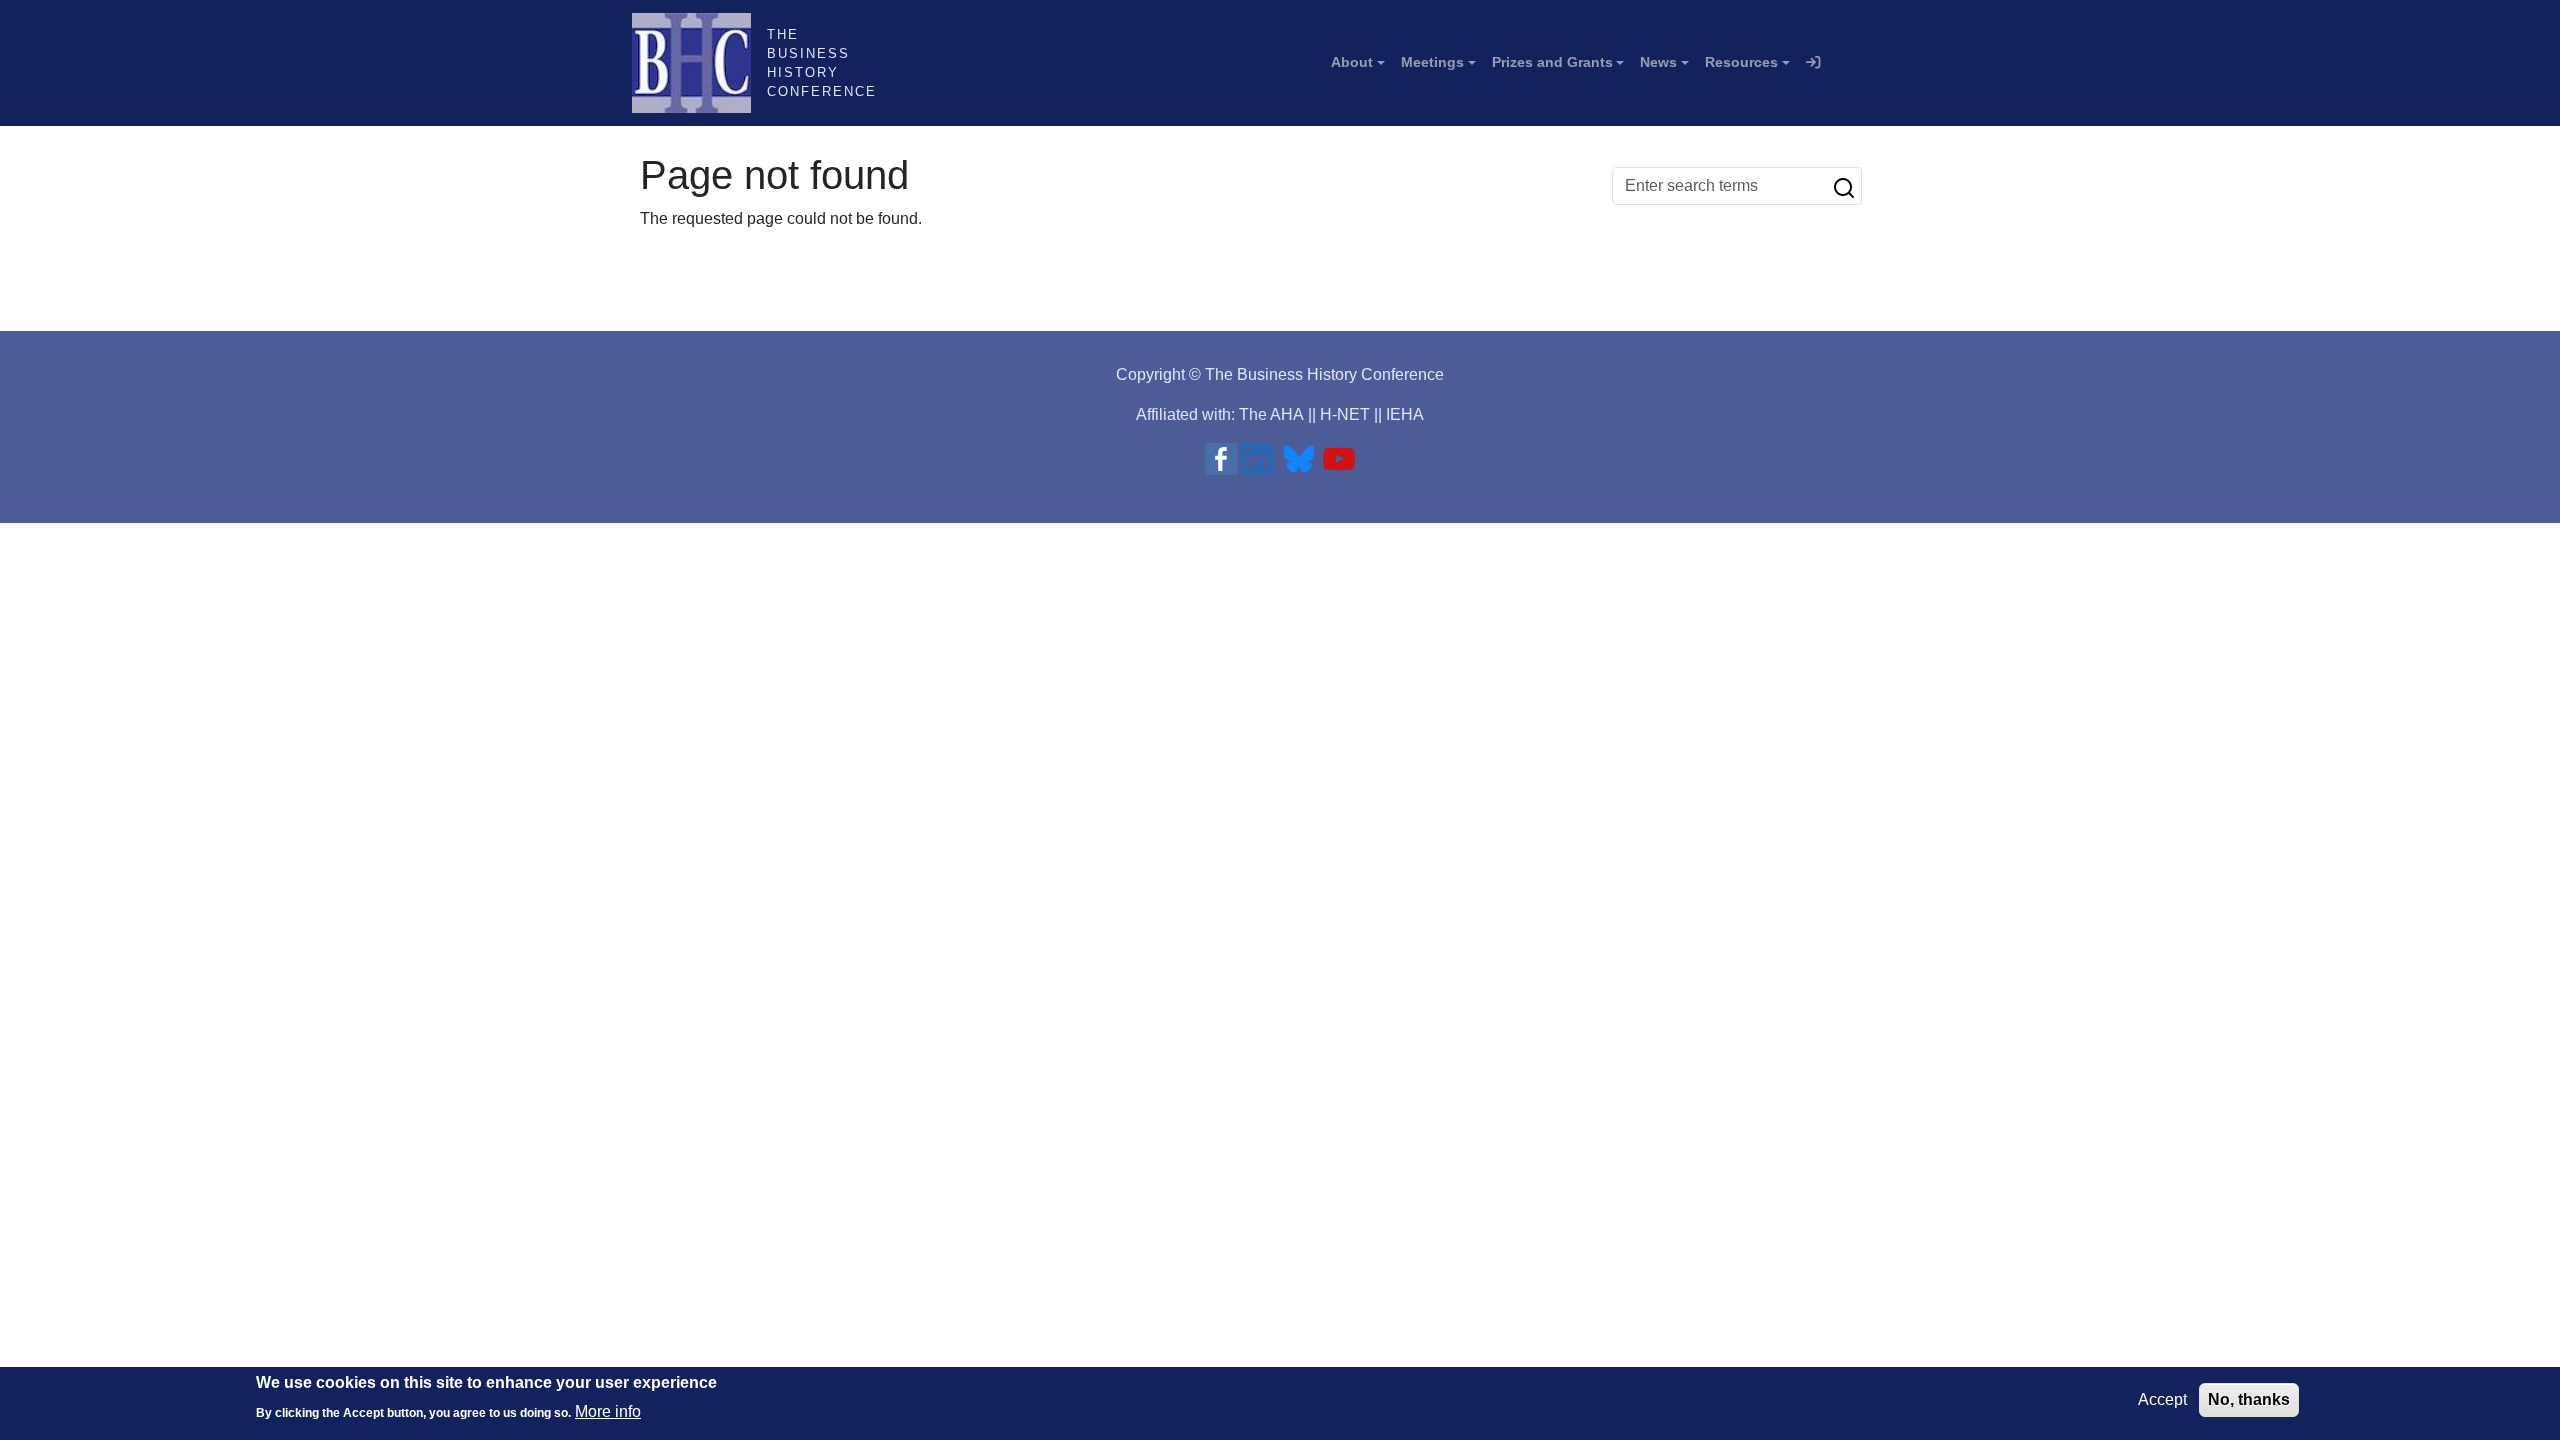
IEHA (1405, 414)
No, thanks (2249, 1399)
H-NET (1345, 414)
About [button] (1352, 62)
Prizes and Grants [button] (1552, 62)
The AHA (1271, 414)
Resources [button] (1741, 62)
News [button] (1658, 62)
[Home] (699, 63)
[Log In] (1813, 63)
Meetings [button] (1432, 62)
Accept (2162, 1399)
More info (608, 1410)
